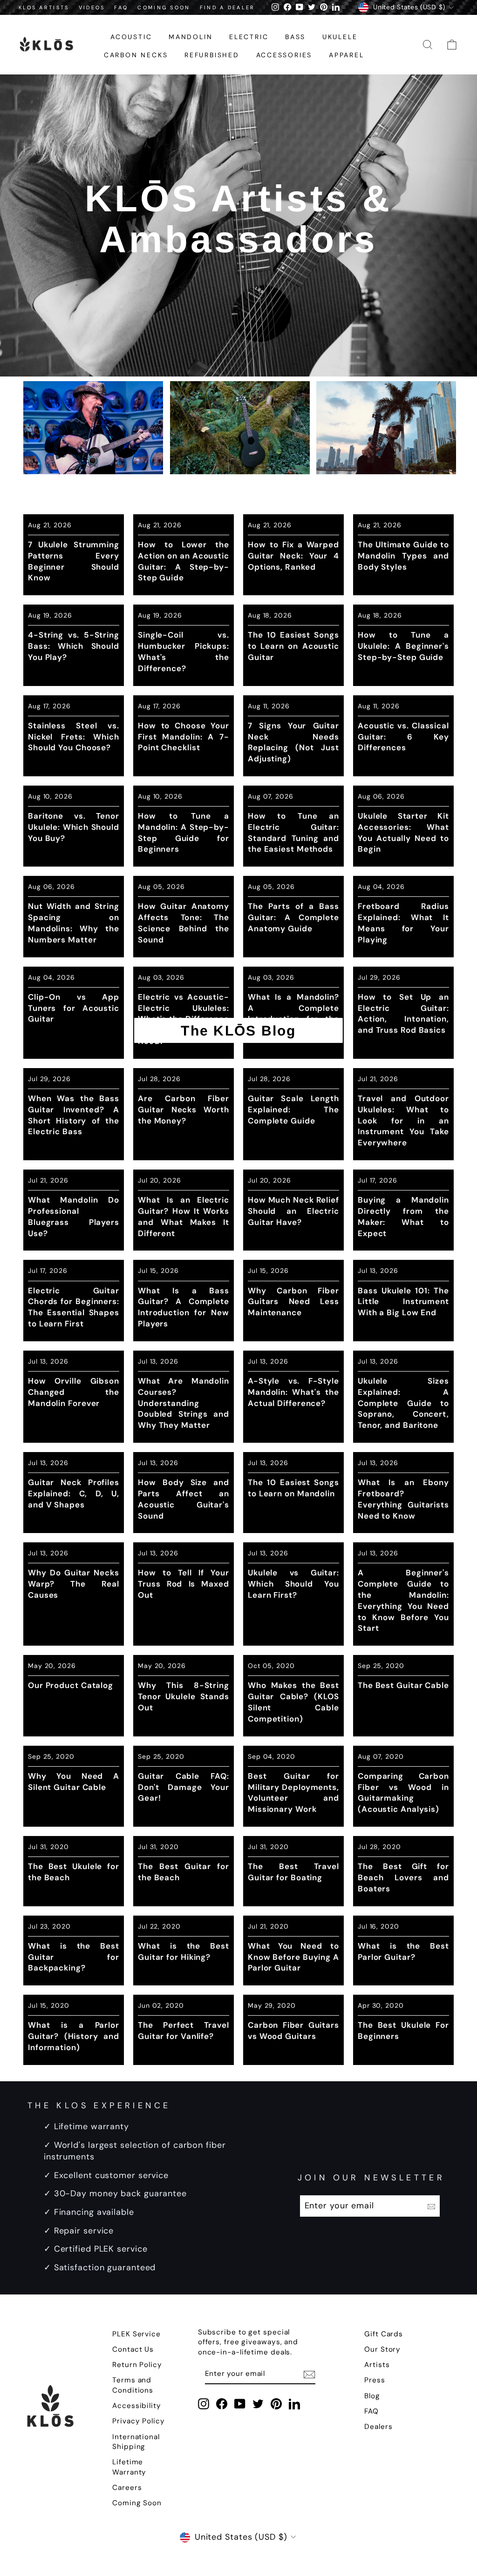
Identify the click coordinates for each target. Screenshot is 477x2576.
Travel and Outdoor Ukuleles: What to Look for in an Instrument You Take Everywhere (403, 1120)
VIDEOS (92, 7)
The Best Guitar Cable (403, 1685)
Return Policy (137, 2365)
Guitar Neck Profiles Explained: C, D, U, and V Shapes (74, 1493)
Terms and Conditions (133, 2385)
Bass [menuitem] (295, 37)
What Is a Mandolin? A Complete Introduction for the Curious (293, 1013)
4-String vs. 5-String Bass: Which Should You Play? (74, 646)
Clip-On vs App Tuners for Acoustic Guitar (74, 1008)
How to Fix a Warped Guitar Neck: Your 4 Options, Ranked (293, 556)
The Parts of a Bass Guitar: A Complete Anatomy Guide (293, 917)
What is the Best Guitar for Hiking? (184, 1951)
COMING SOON (164, 7)
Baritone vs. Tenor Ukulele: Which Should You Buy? (74, 827)
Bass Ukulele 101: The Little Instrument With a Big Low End (403, 1302)
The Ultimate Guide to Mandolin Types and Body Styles (403, 556)
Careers (127, 2488)
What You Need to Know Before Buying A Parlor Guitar (293, 1957)
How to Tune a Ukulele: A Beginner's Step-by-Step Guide (403, 646)
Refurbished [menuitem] (212, 55)
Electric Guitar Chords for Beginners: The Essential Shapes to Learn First (74, 1307)
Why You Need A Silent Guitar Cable (74, 1782)
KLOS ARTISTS (44, 7)
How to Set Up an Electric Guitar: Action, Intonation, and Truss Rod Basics (403, 1013)
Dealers (378, 2427)
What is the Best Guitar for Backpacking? (74, 1957)
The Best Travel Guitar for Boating (293, 1872)
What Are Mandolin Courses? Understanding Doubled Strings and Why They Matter (184, 1403)
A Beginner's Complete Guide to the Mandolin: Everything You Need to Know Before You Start (403, 1600)
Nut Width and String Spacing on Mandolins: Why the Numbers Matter (74, 923)
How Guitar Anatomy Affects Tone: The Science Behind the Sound (184, 923)
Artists (377, 2365)
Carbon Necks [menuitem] (136, 55)
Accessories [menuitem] (284, 55)
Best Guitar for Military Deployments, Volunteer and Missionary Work (293, 1792)
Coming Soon (137, 2503)
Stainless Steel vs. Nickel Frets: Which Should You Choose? (74, 737)
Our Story (382, 2349)
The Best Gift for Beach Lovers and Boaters (403, 1877)
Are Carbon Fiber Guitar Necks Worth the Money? (184, 1110)
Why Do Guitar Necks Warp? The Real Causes (74, 1584)
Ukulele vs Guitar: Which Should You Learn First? (293, 1584)
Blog (372, 2396)
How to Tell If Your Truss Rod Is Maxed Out (184, 1584)
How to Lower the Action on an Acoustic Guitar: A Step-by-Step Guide (184, 561)
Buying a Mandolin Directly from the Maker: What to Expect (403, 1216)
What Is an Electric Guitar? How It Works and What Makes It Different (184, 1216)
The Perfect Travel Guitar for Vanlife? (184, 2031)
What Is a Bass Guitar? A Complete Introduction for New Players (184, 1307)
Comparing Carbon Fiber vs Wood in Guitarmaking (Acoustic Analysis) (403, 1792)
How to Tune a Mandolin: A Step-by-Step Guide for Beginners (184, 832)
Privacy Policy (139, 2421)
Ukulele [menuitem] (340, 37)
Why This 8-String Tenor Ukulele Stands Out (184, 1696)
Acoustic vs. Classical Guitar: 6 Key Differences (403, 737)
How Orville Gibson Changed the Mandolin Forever (74, 1392)
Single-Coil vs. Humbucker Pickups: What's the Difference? (184, 651)
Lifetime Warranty (129, 2467)
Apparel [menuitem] (347, 55)
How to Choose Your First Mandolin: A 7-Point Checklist (184, 737)
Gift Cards (384, 2334)
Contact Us (133, 2349)
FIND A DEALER (228, 7)
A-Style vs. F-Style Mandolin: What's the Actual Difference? (293, 1392)
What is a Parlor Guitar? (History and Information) (74, 2036)
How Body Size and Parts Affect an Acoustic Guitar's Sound (184, 1499)
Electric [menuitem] (249, 37)
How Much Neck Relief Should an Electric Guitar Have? (293, 1211)
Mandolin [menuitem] (191, 37)
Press (375, 2380)
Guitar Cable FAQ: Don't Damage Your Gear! (184, 1787)
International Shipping (136, 2442)
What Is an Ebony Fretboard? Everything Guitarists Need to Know (403, 1499)
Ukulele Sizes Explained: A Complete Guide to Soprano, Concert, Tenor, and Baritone (403, 1403)
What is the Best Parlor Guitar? (403, 1951)
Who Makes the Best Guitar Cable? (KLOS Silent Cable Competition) (293, 1702)
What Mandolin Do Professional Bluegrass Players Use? (74, 1216)
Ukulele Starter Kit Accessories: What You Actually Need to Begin (403, 832)
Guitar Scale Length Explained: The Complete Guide (293, 1110)
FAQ (121, 7)
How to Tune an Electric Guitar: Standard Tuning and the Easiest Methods (293, 832)
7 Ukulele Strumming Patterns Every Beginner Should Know (74, 561)
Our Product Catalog (71, 1685)
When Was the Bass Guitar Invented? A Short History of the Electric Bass (74, 1115)
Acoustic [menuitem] (131, 37)
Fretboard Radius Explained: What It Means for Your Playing (403, 923)
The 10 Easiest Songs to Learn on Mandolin (293, 1488)
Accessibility (137, 2406)
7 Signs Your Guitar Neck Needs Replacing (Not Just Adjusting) (293, 742)
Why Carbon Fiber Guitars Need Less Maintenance (293, 1302)
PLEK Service (136, 2334)
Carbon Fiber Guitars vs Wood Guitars (293, 2031)
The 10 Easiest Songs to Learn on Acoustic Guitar (293, 646)
